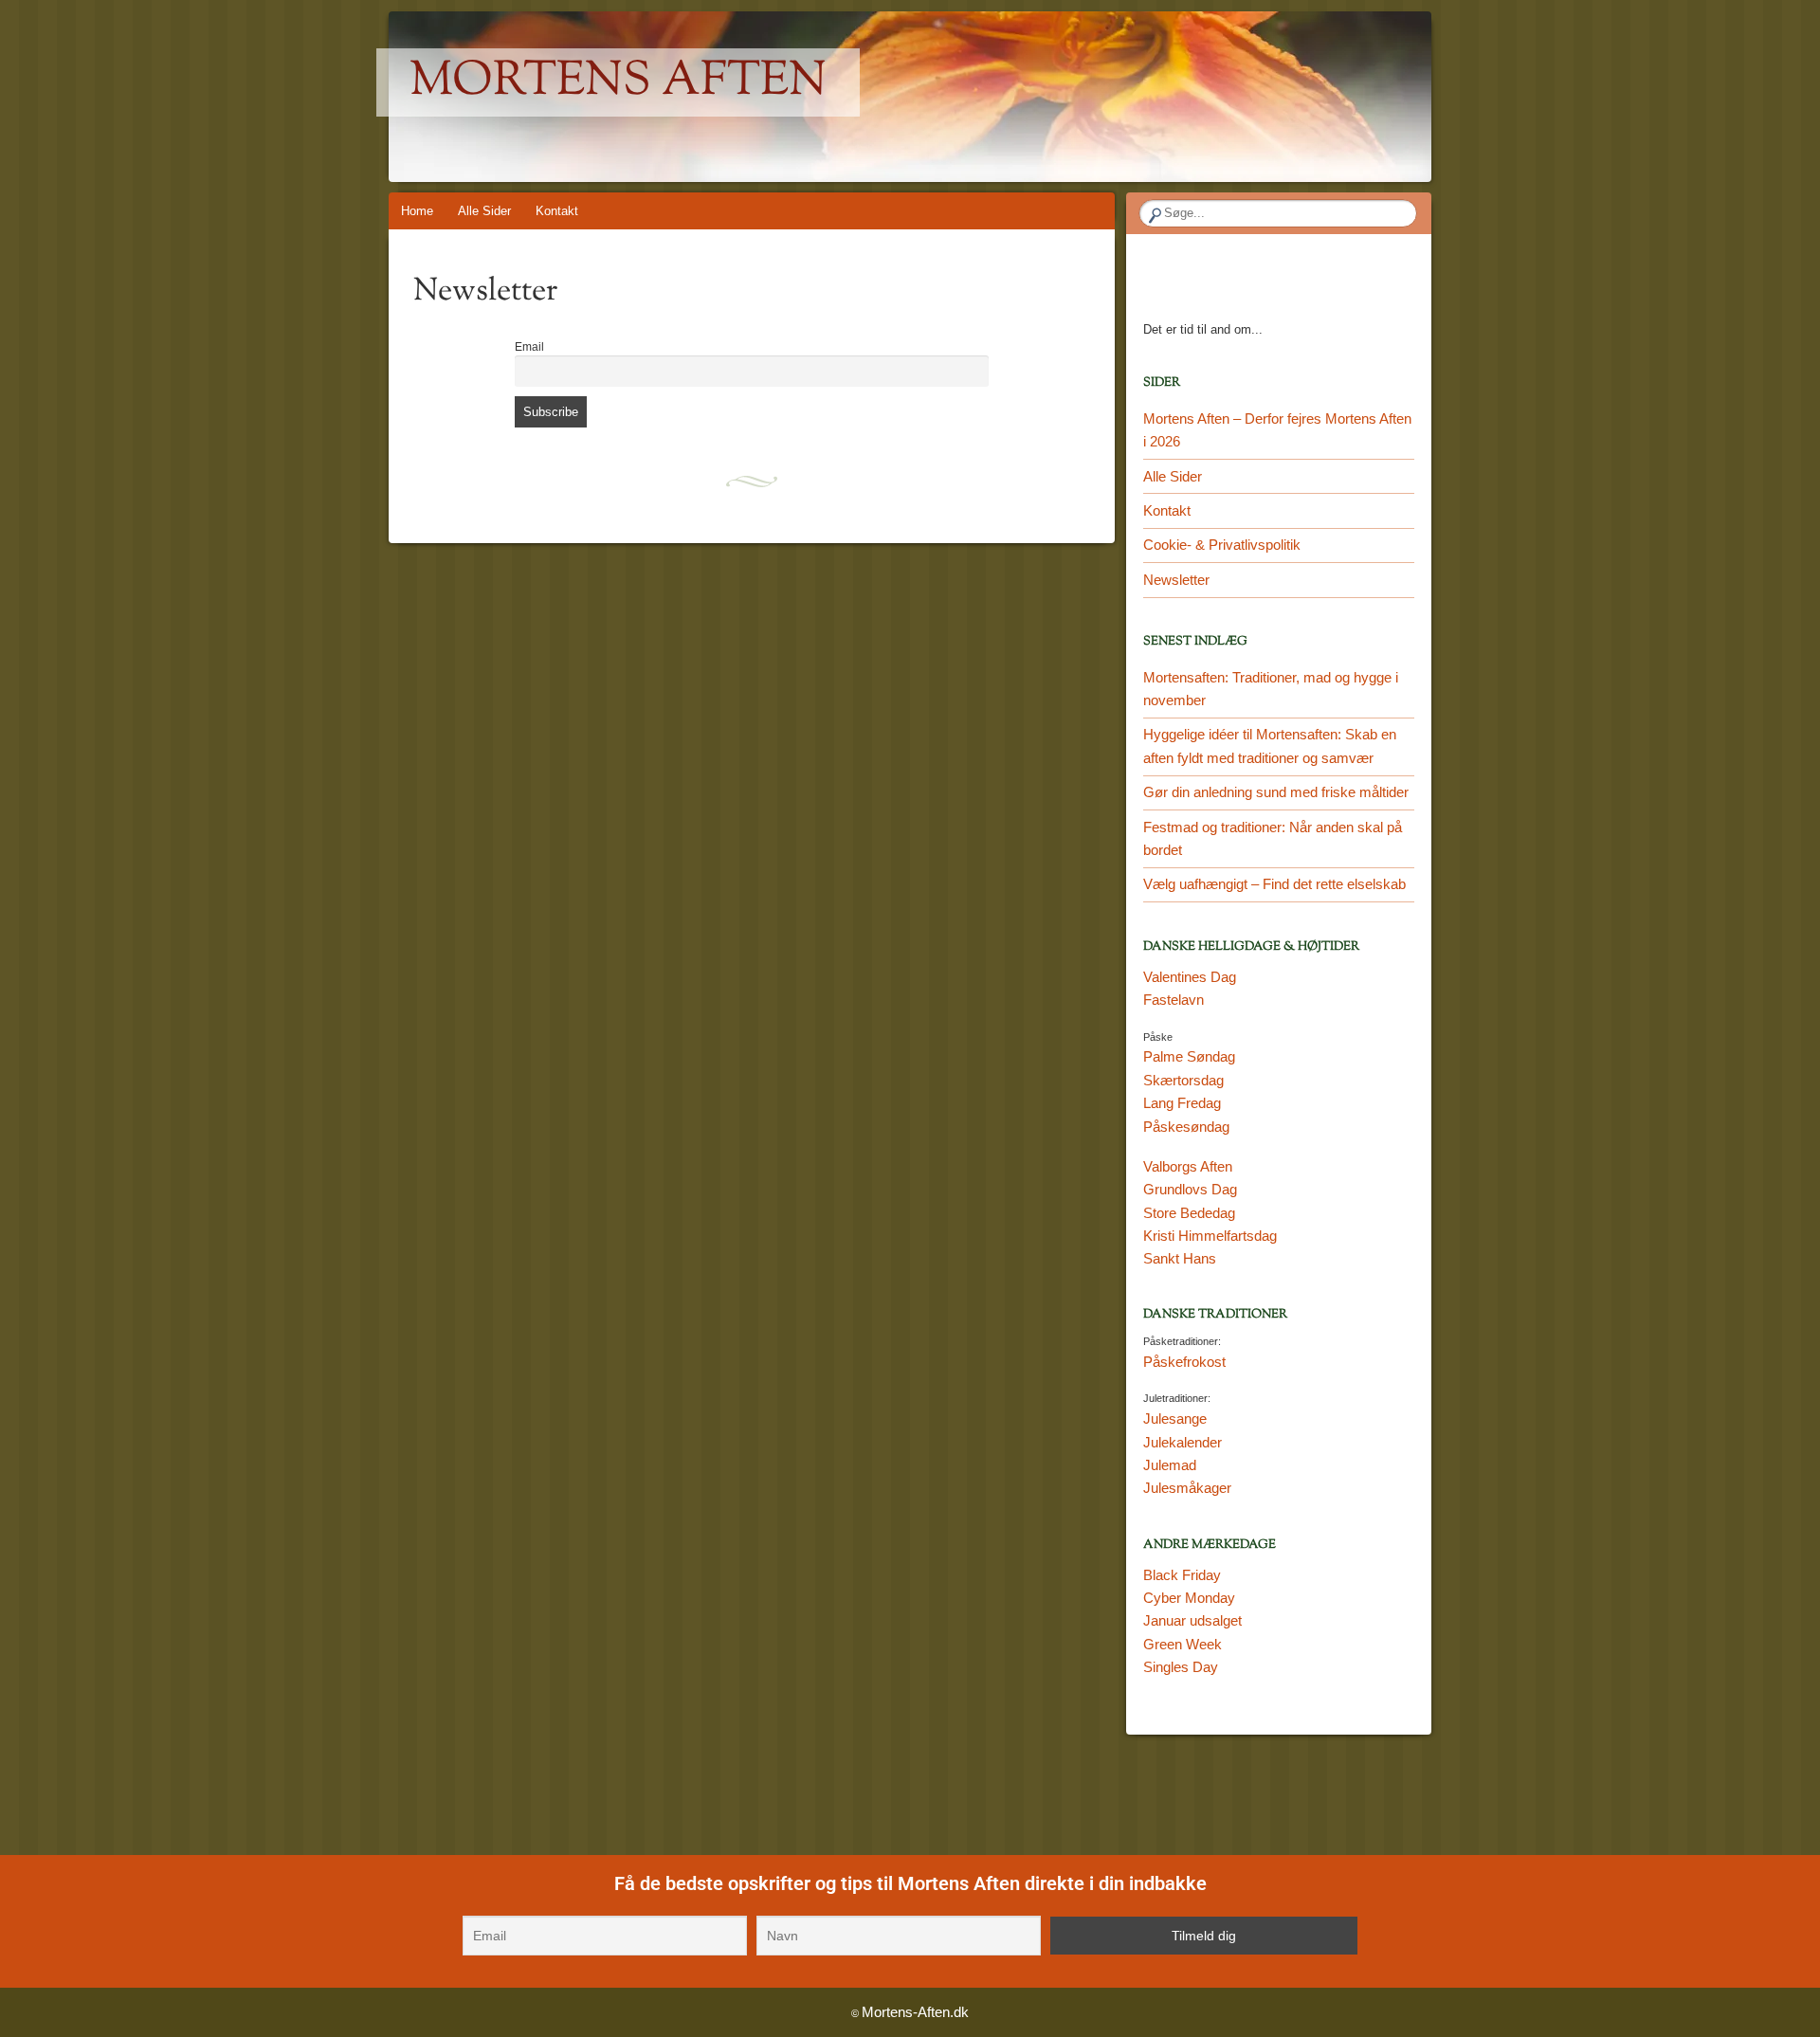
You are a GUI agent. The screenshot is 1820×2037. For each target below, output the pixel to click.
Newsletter (1176, 580)
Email (529, 346)
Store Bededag (1189, 1213)
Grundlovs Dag (1190, 1189)
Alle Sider (484, 211)
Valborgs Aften (1188, 1166)
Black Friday (1182, 1575)
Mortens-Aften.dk (915, 2012)
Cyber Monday (1189, 1598)
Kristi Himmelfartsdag (1210, 1236)
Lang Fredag (1182, 1103)
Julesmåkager (1187, 1488)
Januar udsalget (1192, 1620)
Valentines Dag (1190, 977)
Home (417, 211)
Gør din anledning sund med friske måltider (1276, 792)
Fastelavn (1174, 1000)
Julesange (1175, 1419)
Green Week (1183, 1644)
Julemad (1170, 1465)
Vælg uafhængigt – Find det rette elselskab (1274, 884)
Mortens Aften (618, 82)
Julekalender (1183, 1442)
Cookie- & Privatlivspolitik (1222, 545)
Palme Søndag (1189, 1056)
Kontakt (557, 211)
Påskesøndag (1186, 1127)
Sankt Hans (1180, 1258)
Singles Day (1181, 1667)
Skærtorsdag (1183, 1080)
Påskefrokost (1184, 1362)
